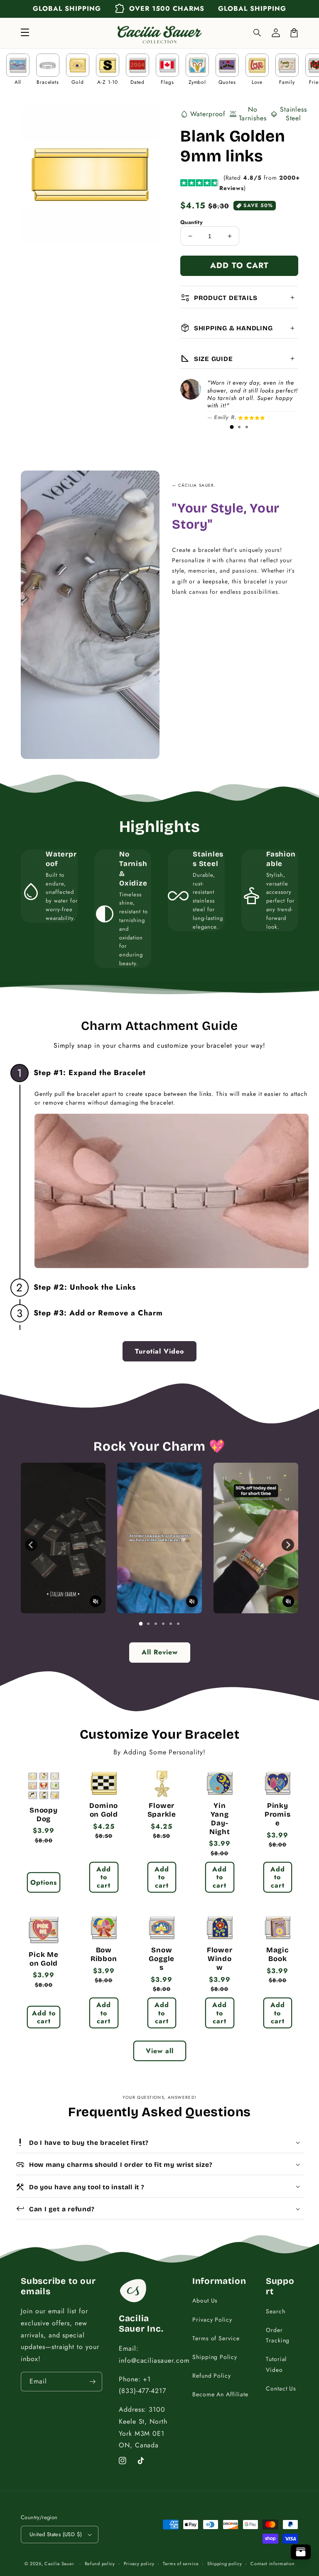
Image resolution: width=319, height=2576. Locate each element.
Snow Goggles (162, 1959)
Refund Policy (212, 2376)
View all (160, 2051)
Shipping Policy (215, 2357)
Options (44, 1882)
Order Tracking (278, 2335)
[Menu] (25, 33)
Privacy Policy (212, 2320)
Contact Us (281, 2388)
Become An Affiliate (220, 2394)
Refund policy (100, 2564)
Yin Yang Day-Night (220, 1819)
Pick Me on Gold (43, 1959)
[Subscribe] (93, 2382)
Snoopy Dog (44, 1815)
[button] (258, 33)
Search (276, 2311)
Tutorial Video (276, 2364)
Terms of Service (216, 2338)
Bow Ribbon (104, 1955)
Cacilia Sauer (59, 2564)
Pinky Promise (278, 1815)
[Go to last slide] (31, 1545)
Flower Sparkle (162, 1810)
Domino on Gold (104, 1810)
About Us (205, 2300)
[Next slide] (288, 1545)
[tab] (232, 427)
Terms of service (181, 2564)
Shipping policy (225, 2564)
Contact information (272, 2564)
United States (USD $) (56, 2534)
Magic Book (278, 1955)
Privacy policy (139, 2564)
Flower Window (220, 1959)
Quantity (191, 222)
